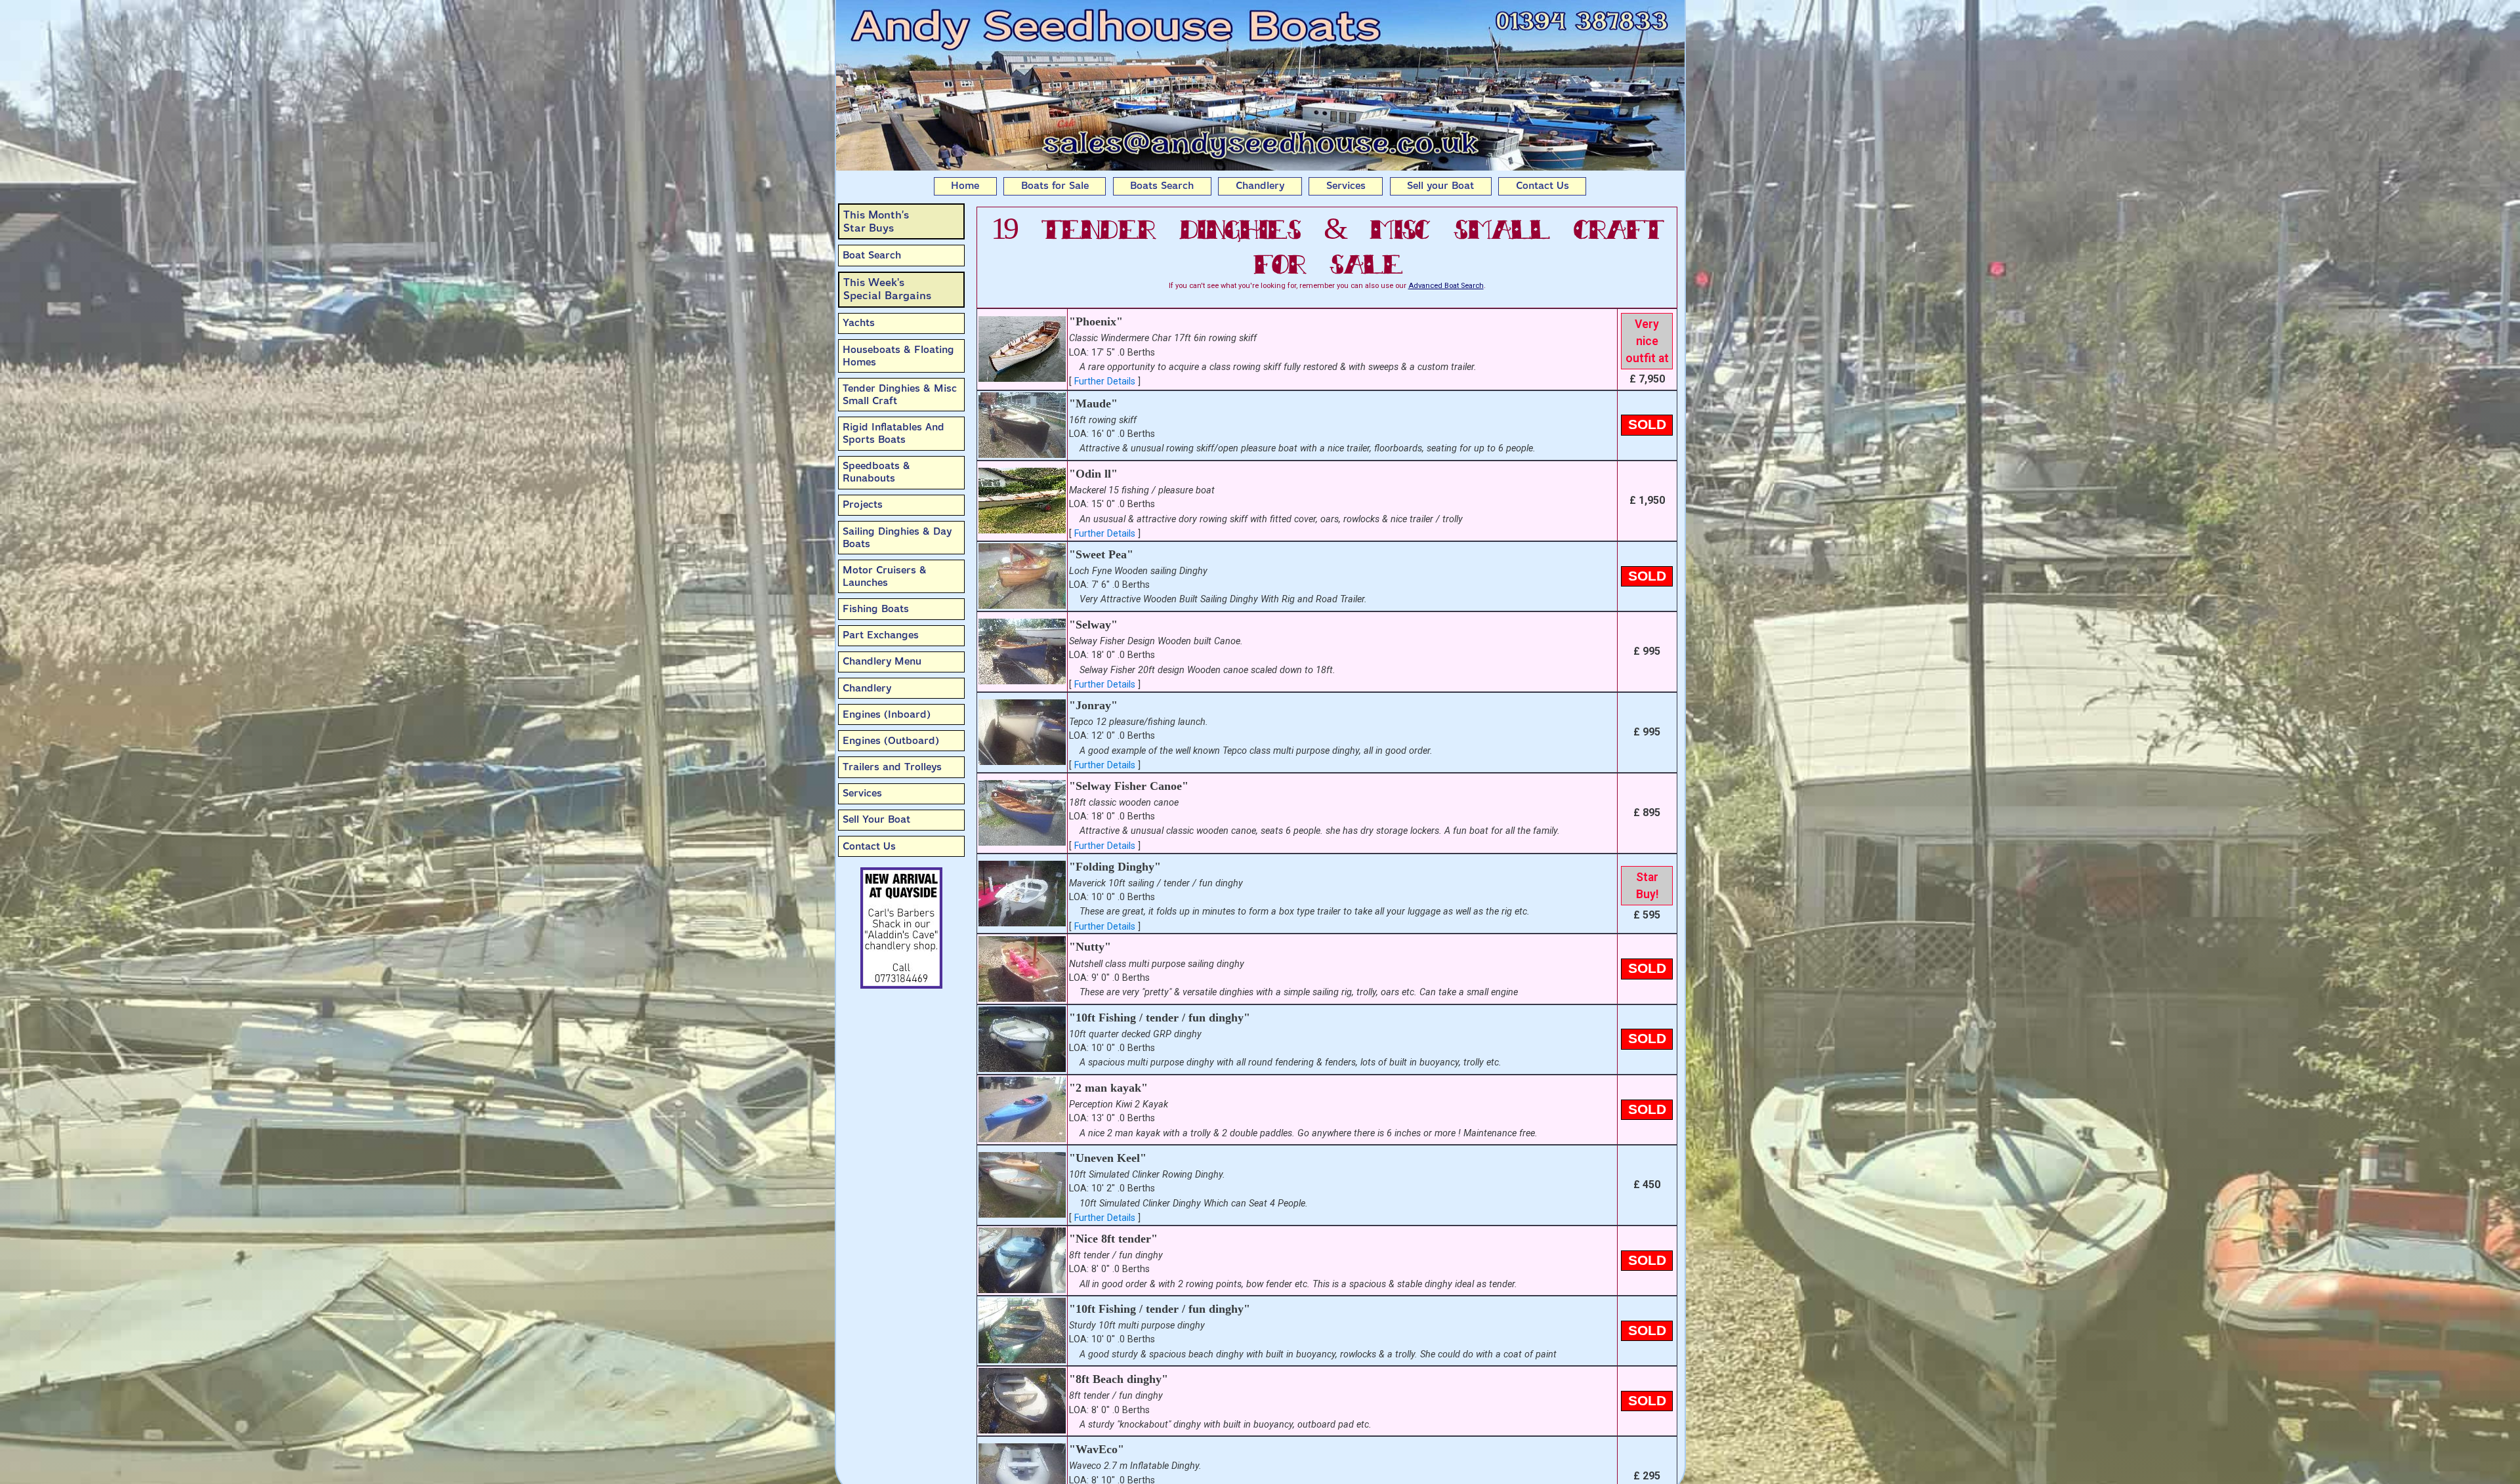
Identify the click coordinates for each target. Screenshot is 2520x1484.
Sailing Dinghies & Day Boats (897, 538)
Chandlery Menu (882, 661)
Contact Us (1543, 186)
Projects (863, 505)
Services (1346, 186)
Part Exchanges (881, 635)
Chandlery (1260, 186)
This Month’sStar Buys (876, 221)
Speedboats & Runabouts (876, 472)
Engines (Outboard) (891, 741)
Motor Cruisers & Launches (885, 576)
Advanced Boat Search (1446, 286)
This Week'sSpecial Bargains (887, 289)
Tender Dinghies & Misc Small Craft (900, 395)
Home (965, 186)
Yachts (859, 323)
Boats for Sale (1055, 186)
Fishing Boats (876, 609)
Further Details (1105, 381)
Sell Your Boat (876, 819)
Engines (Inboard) (887, 714)
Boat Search (872, 255)
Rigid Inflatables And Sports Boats (893, 433)
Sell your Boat (1440, 186)
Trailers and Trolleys (892, 767)
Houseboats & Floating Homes (898, 356)
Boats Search (1162, 186)
